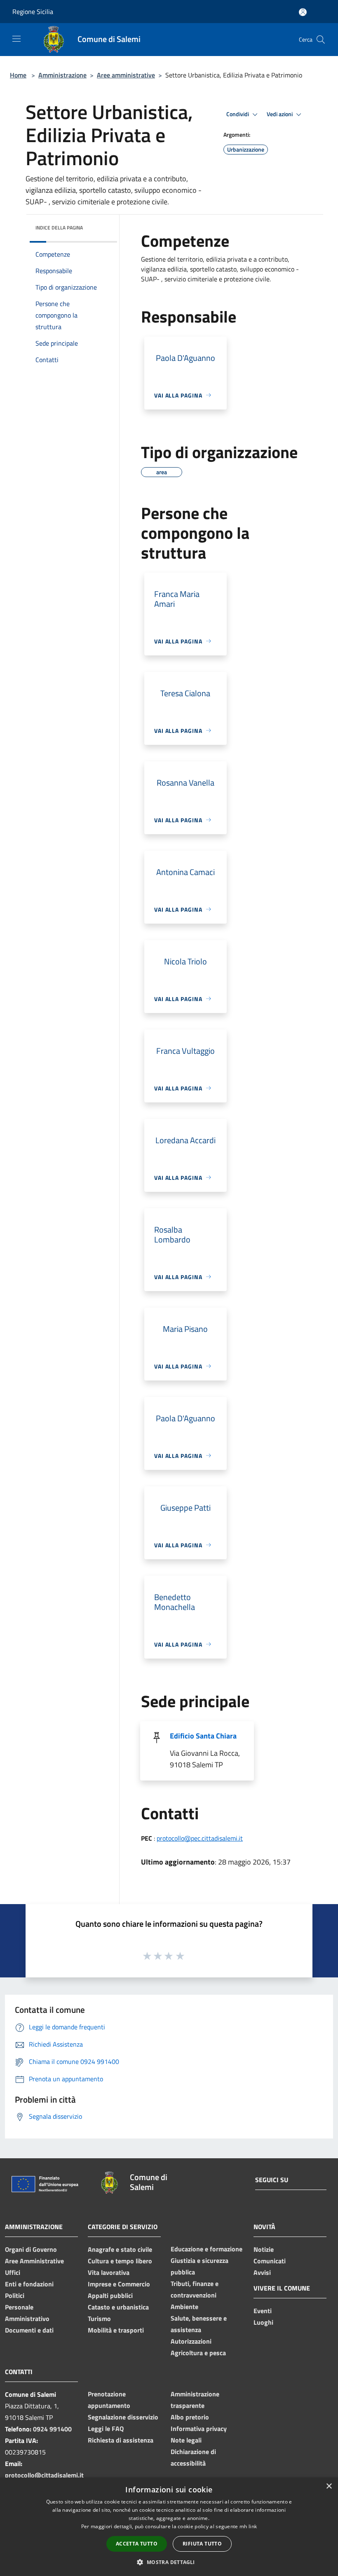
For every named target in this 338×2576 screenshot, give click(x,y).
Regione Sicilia (33, 12)
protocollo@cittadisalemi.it (44, 2475)
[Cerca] (321, 40)
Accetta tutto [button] (137, 2544)
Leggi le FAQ (106, 2429)
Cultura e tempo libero (120, 2261)
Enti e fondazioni (29, 2284)
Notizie (264, 2249)
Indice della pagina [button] (59, 228)
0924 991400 (52, 2429)
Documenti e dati (29, 2330)
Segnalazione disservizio (123, 2417)
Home (18, 75)
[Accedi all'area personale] (303, 12)
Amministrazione (62, 75)
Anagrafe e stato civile (120, 2249)
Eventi (263, 2311)
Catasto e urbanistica (118, 2307)
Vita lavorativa (109, 2272)
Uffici (13, 2272)
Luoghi (263, 2322)
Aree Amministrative (34, 2261)
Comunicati (270, 2261)
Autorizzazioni (191, 2341)
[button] (169, 2562)
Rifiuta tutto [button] (202, 2544)
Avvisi (262, 2272)
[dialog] (169, 2527)
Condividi (238, 114)
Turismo (99, 2319)
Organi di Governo (31, 2249)
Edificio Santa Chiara (203, 1736)
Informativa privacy (199, 2429)
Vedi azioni (280, 114)
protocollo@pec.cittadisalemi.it (200, 1838)
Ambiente (184, 2307)
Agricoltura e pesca (198, 2353)
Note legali (186, 2440)
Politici (15, 2295)
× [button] (329, 2486)
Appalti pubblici (110, 2295)
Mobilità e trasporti (116, 2330)
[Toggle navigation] (16, 39)
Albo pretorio (190, 2417)
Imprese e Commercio (119, 2284)
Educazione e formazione (207, 2249)
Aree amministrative (126, 75)
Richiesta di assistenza (121, 2440)
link (253, 2526)
